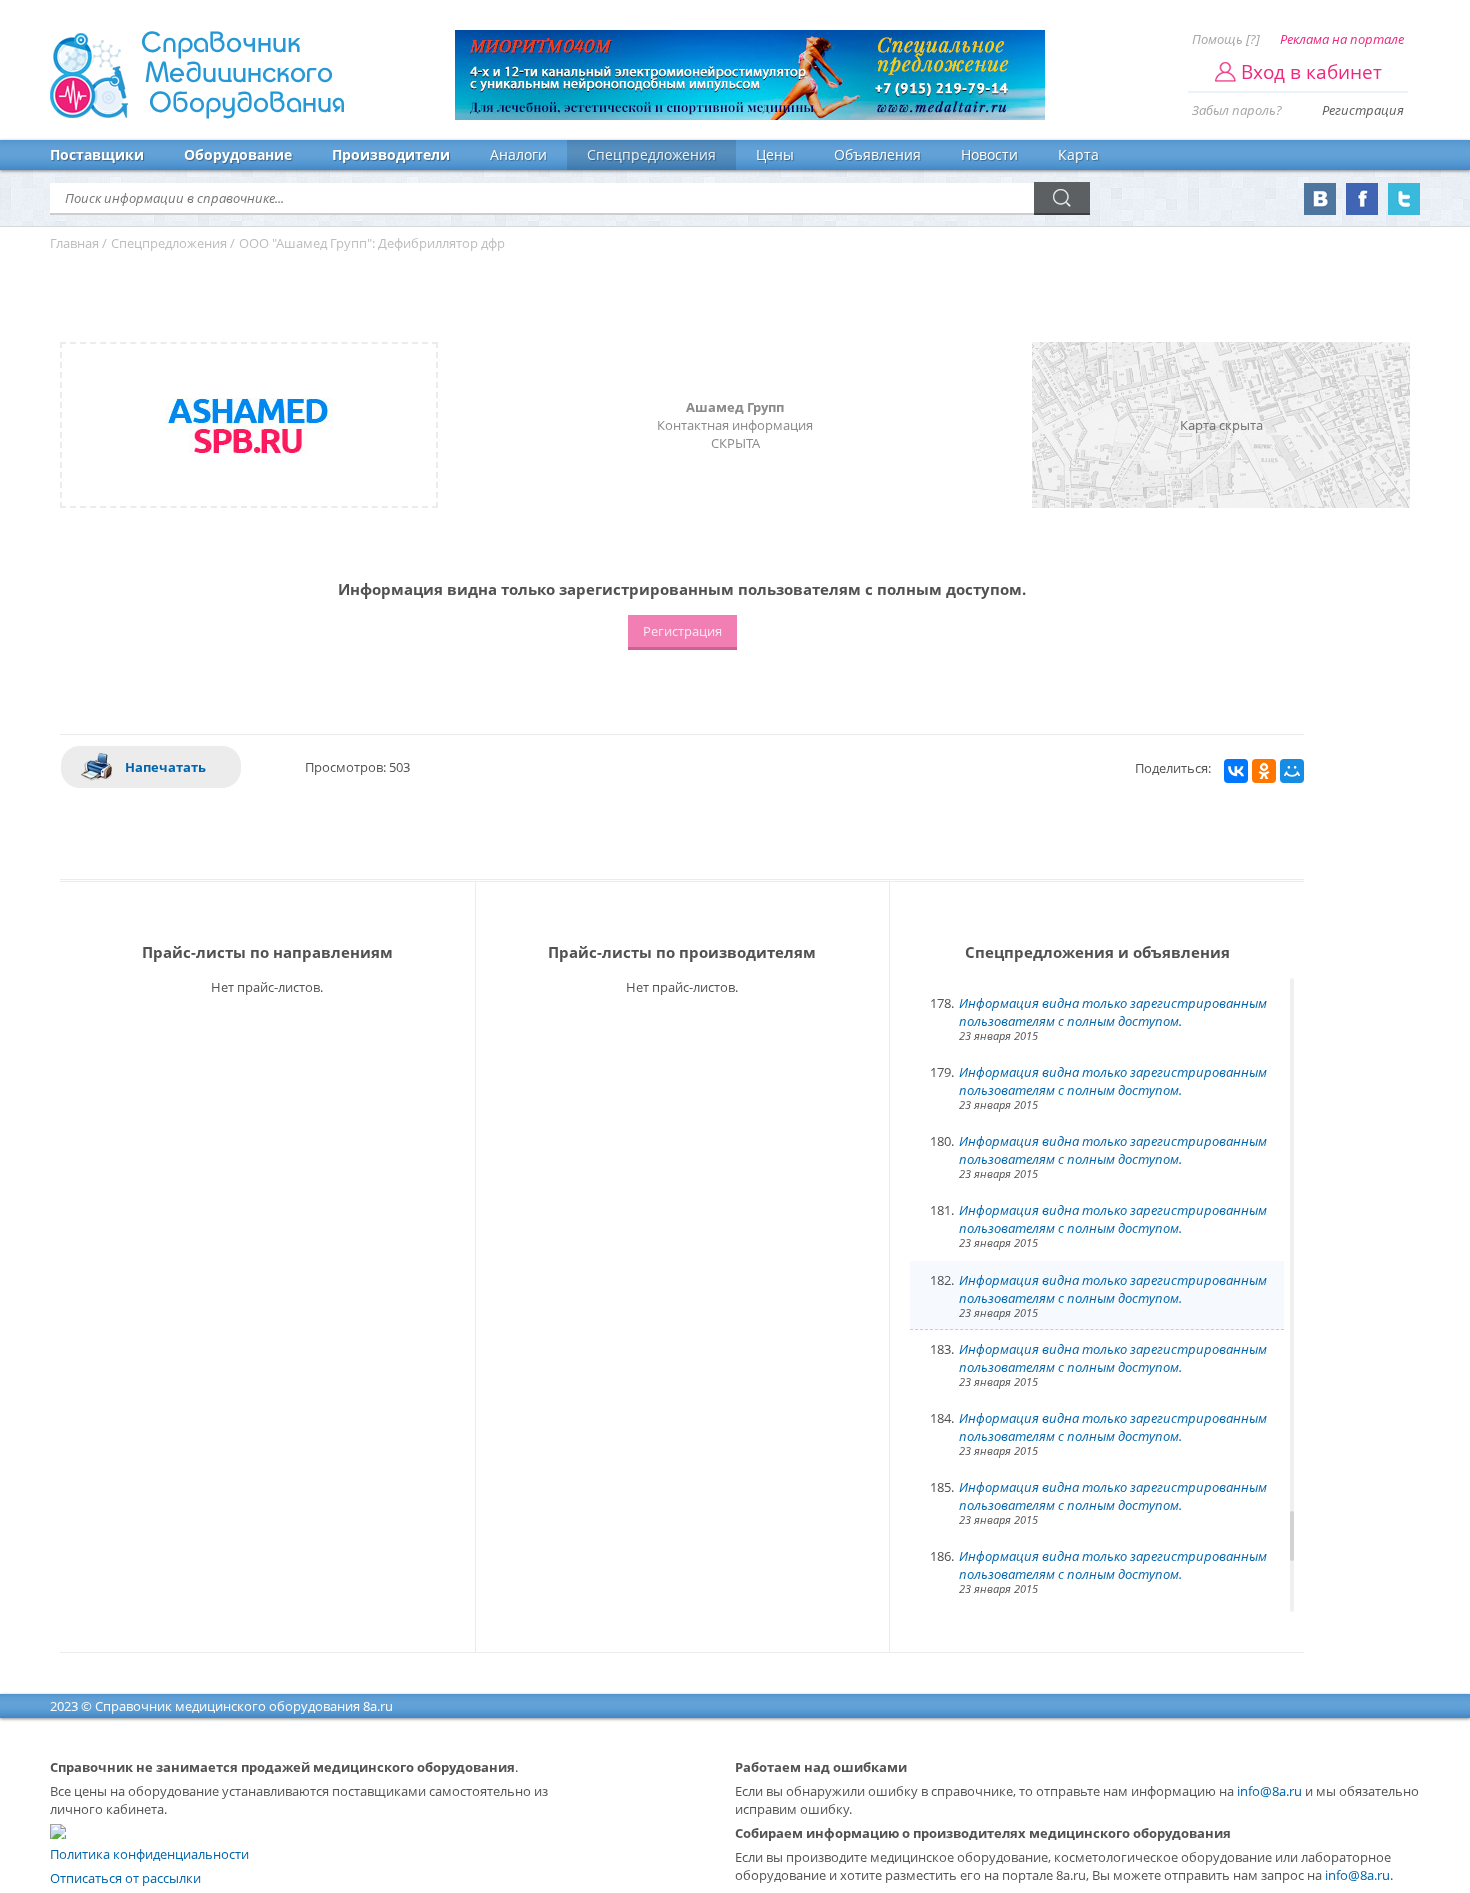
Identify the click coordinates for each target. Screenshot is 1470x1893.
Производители (391, 154)
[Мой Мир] (1292, 771)
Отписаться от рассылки (125, 1878)
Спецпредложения (651, 154)
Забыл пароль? (1237, 110)
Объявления (877, 154)
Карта (1078, 154)
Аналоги (518, 154)
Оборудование (238, 154)
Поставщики (97, 154)
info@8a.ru (1269, 1791)
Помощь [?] (1226, 39)
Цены (775, 154)
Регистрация (1363, 110)
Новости (989, 154)
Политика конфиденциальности (149, 1854)
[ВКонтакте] (1236, 771)
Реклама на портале (1342, 39)
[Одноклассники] (1264, 771)
